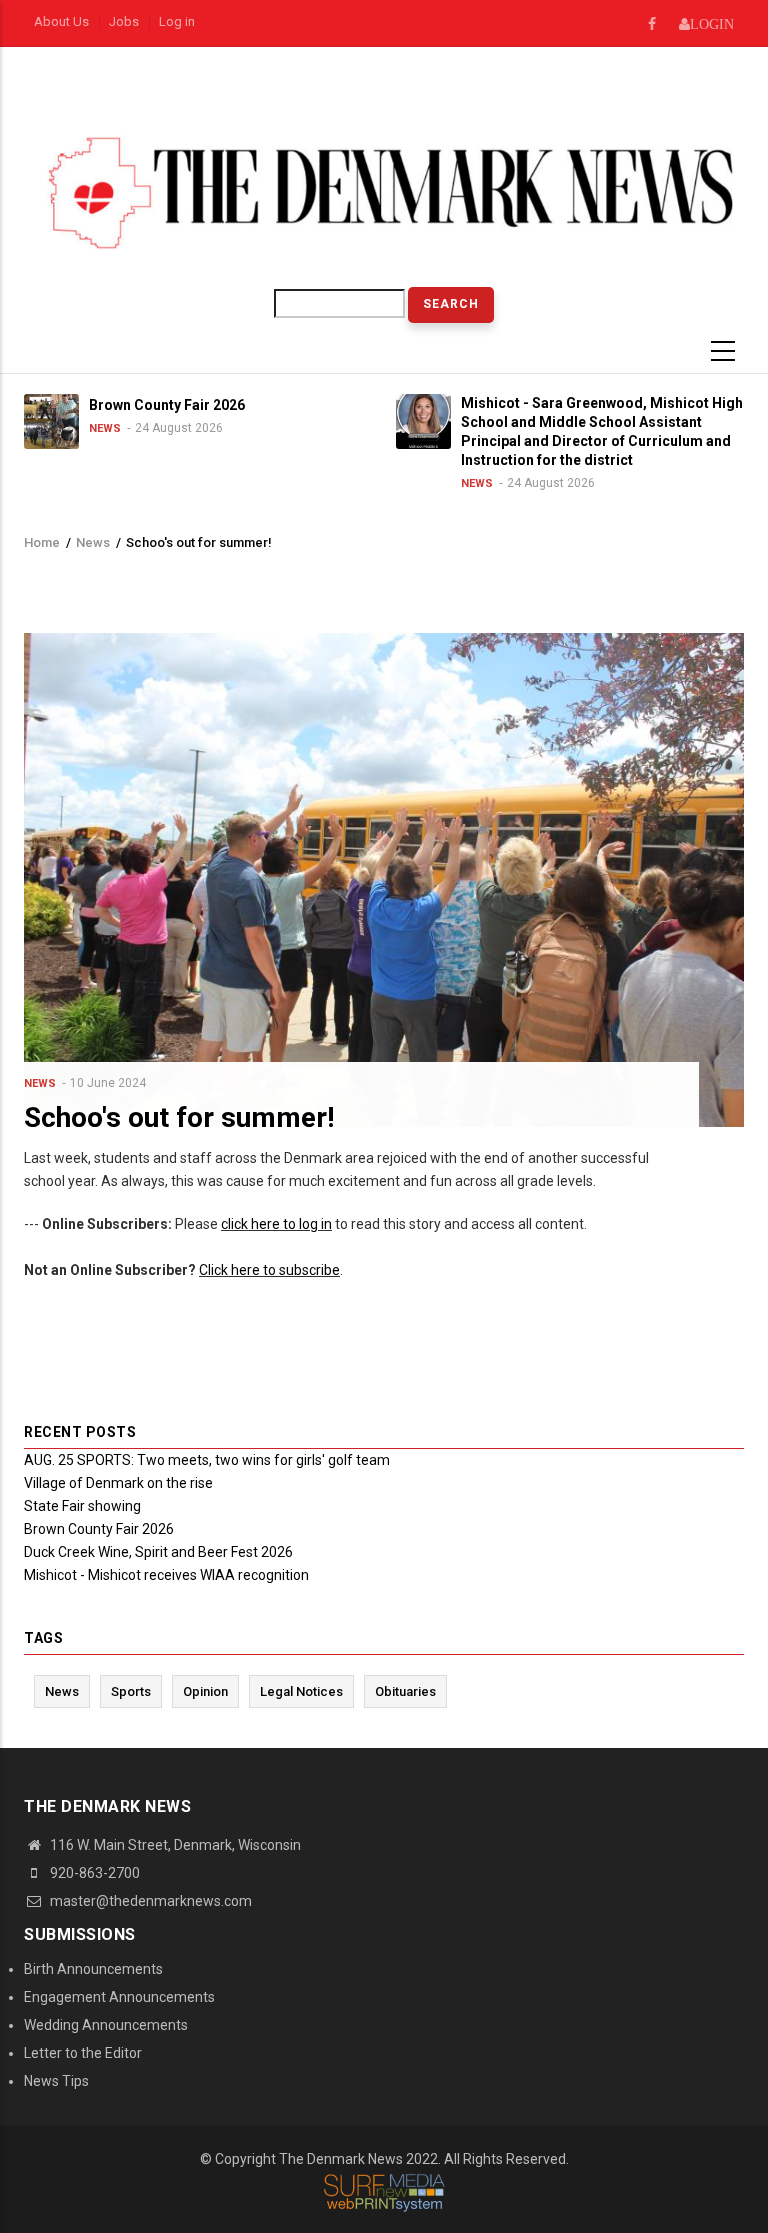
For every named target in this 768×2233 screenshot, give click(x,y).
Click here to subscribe (269, 1270)
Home (42, 542)
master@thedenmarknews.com (149, 1901)
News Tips (56, 2081)
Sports (131, 1691)
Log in (177, 21)
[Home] (384, 192)
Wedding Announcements (106, 2025)
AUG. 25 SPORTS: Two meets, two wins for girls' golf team (207, 1460)
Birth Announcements (93, 1969)
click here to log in (276, 1224)
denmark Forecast (275, 98)
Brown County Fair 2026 (99, 1529)
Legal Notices (301, 1691)
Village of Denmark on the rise (118, 1483)
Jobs (124, 21)
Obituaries (405, 1691)
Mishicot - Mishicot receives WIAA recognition (166, 1575)
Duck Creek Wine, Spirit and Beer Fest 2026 (158, 1552)
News (105, 428)
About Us (61, 21)
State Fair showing (82, 1506)
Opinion (205, 1691)
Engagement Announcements (119, 1997)
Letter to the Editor (83, 2053)
